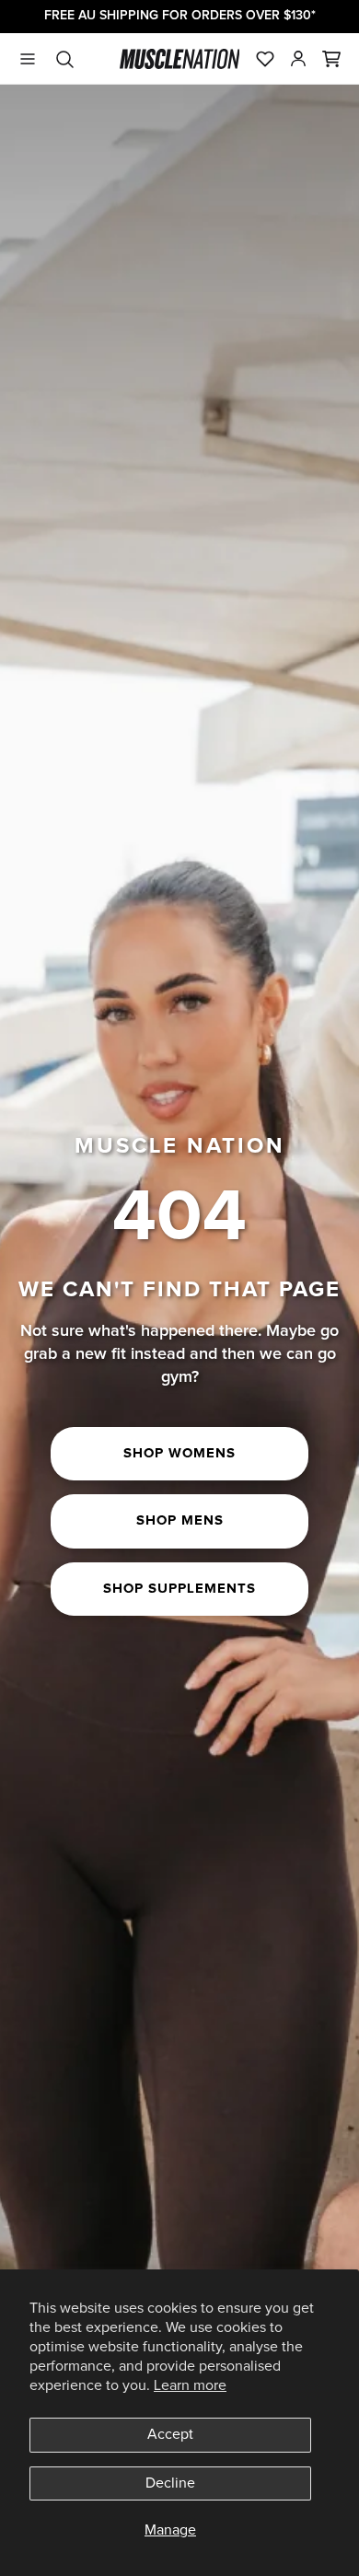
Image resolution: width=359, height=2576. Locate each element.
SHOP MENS (180, 1520)
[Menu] (28, 59)
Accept (170, 2434)
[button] (331, 59)
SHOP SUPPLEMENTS (179, 1589)
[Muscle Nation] (180, 59)
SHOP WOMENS (179, 1453)
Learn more (190, 2385)
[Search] (64, 59)
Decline (170, 2483)
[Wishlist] (265, 59)
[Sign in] (298, 59)
